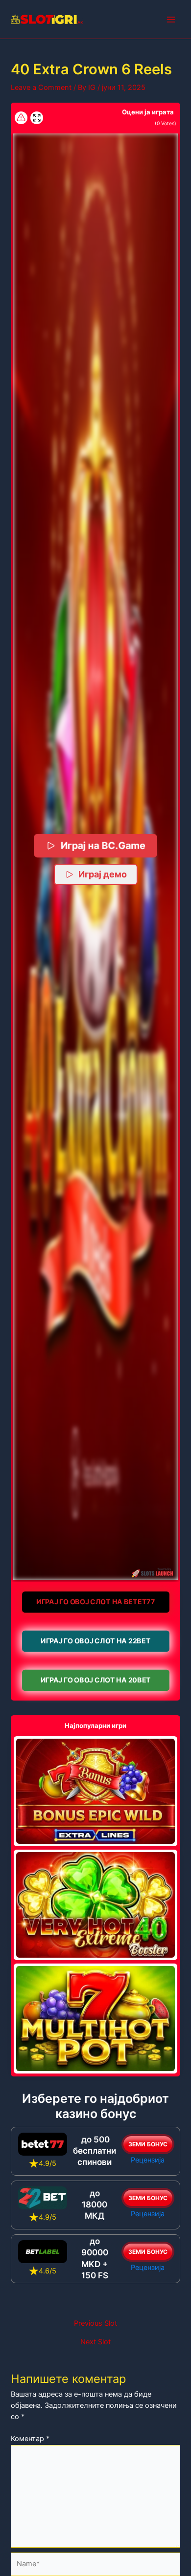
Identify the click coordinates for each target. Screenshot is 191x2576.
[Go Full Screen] (37, 118)
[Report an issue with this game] (21, 118)
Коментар (30, 2439)
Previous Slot (95, 2324)
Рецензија (148, 2160)
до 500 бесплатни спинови (95, 2151)
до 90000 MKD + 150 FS (95, 2258)
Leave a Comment (41, 87)
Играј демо (103, 874)
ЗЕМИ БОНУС (148, 2144)
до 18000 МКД (95, 2205)
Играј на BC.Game (103, 845)
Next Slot (95, 2342)
